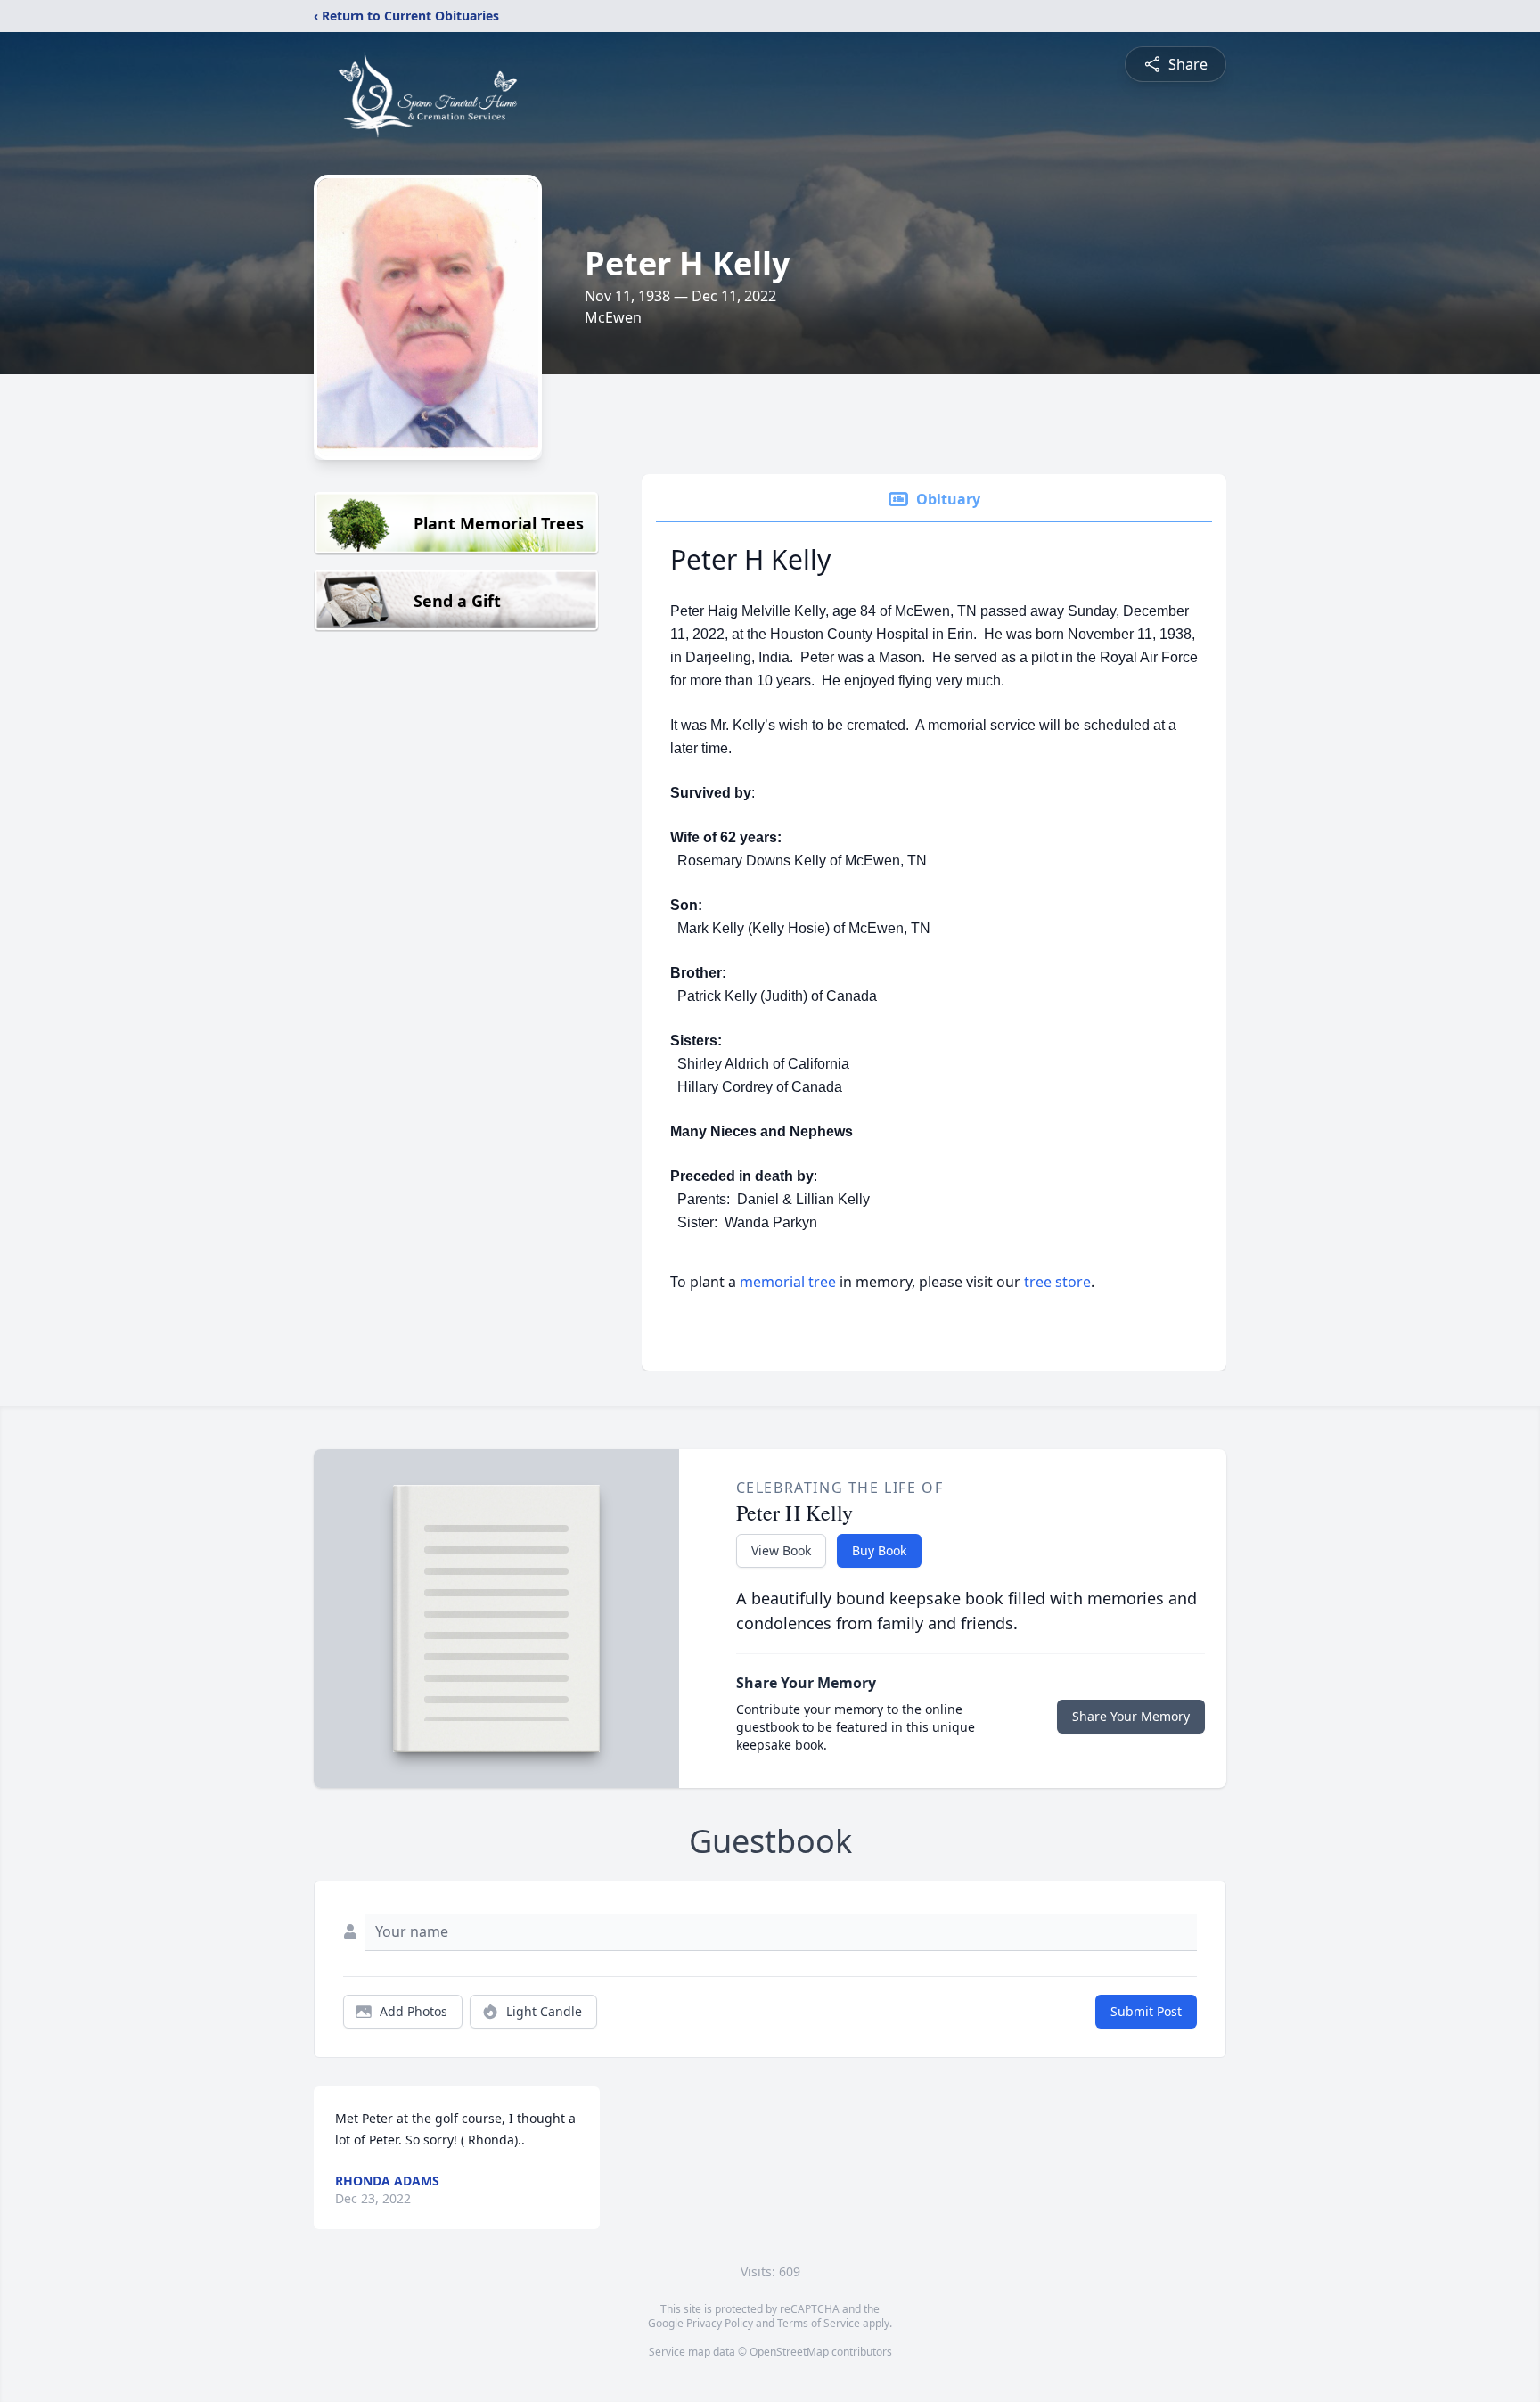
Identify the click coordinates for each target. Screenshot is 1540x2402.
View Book (781, 1550)
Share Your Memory (1131, 1716)
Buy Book (879, 1550)
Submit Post (1146, 2011)
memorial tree (788, 1282)
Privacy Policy (720, 2323)
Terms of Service (819, 2323)
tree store (1057, 1282)
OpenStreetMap (789, 2352)
